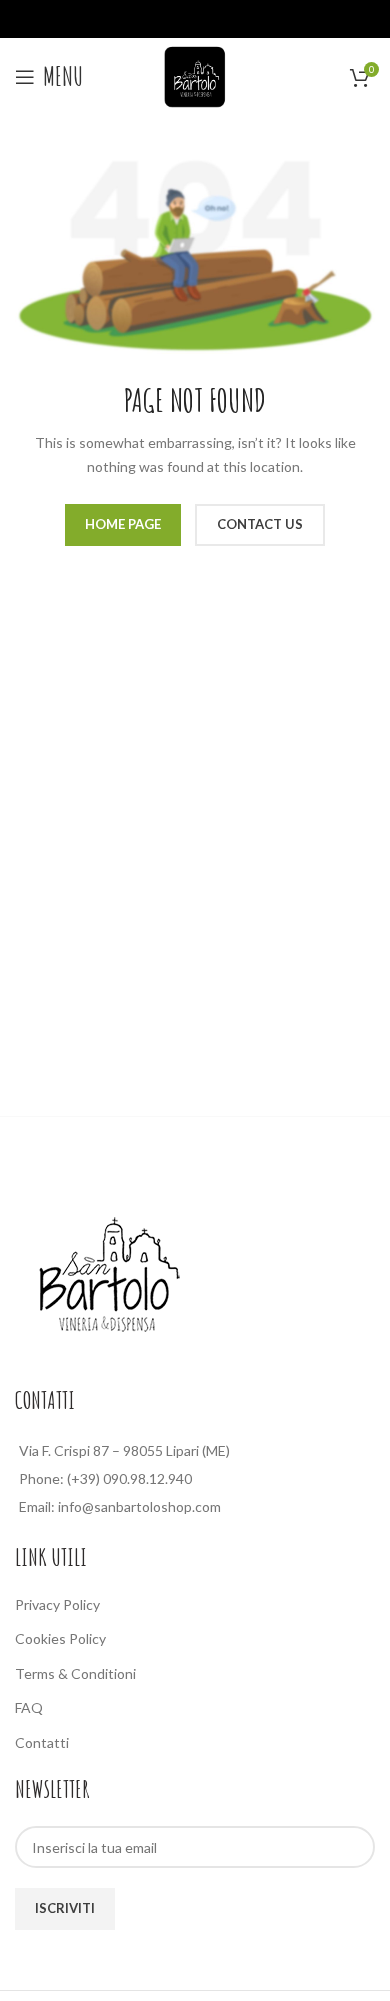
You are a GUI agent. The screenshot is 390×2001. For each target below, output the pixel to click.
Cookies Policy (60, 1638)
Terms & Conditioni (75, 1673)
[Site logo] (195, 74)
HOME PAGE (123, 524)
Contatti (42, 1742)
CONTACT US (260, 524)
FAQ (29, 1707)
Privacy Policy (57, 1604)
